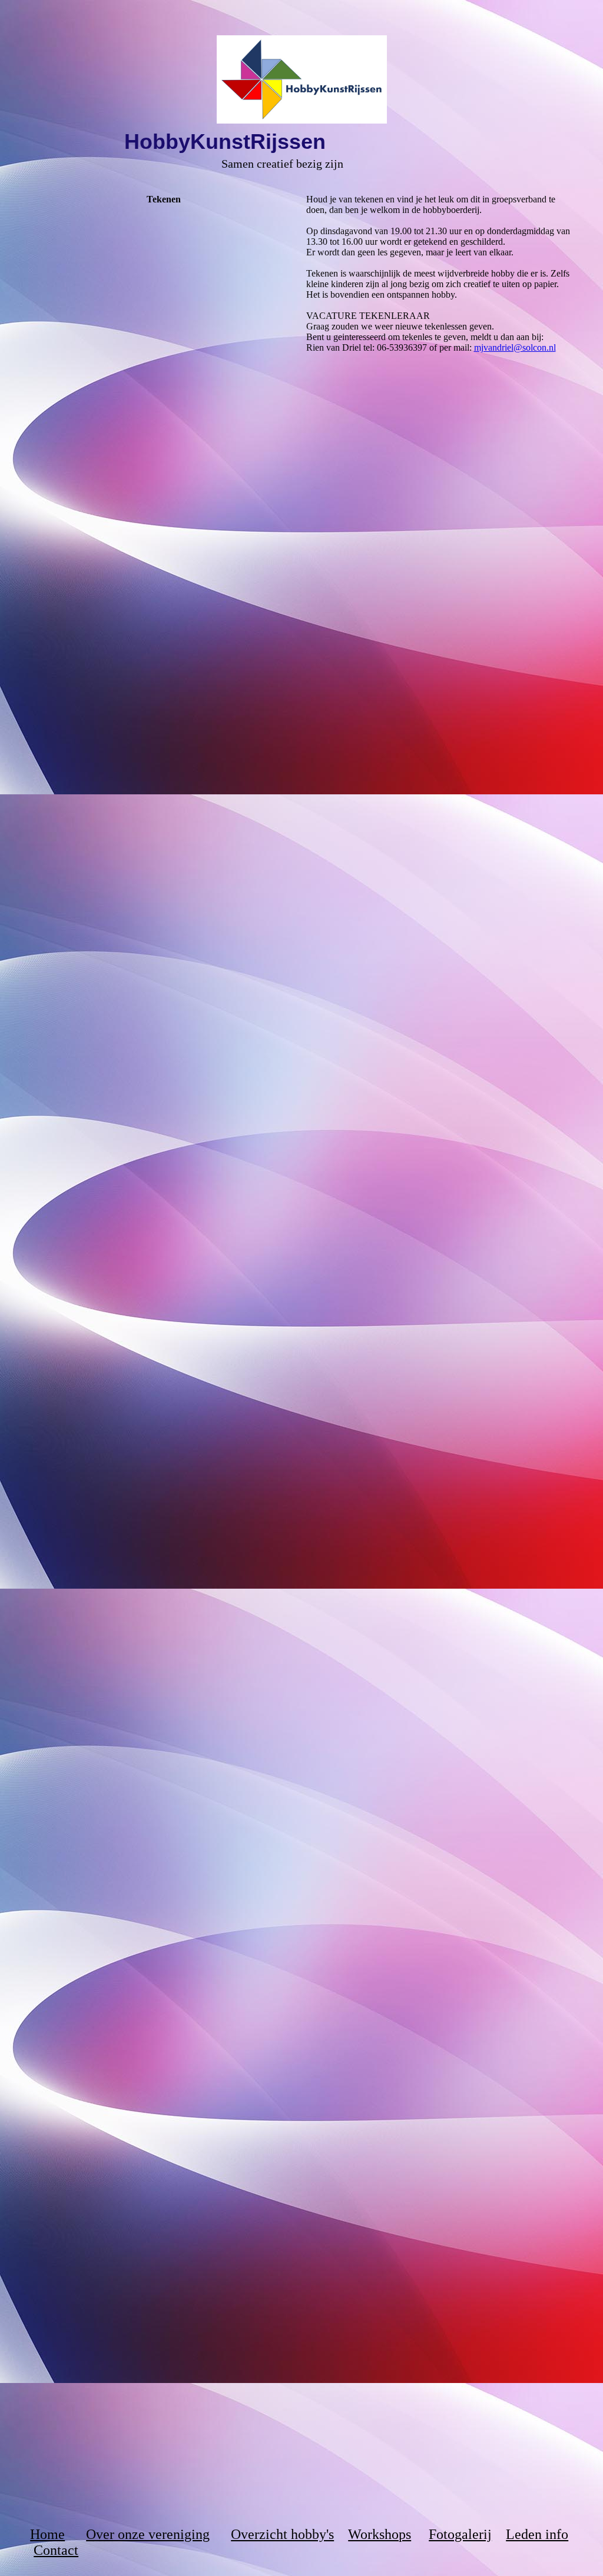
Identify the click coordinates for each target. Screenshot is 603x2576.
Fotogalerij (460, 2534)
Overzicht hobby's (282, 2534)
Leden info (537, 2534)
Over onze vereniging (148, 2534)
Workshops (380, 2534)
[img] (301, 79)
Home (47, 2534)
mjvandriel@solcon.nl (515, 347)
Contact (56, 2550)
